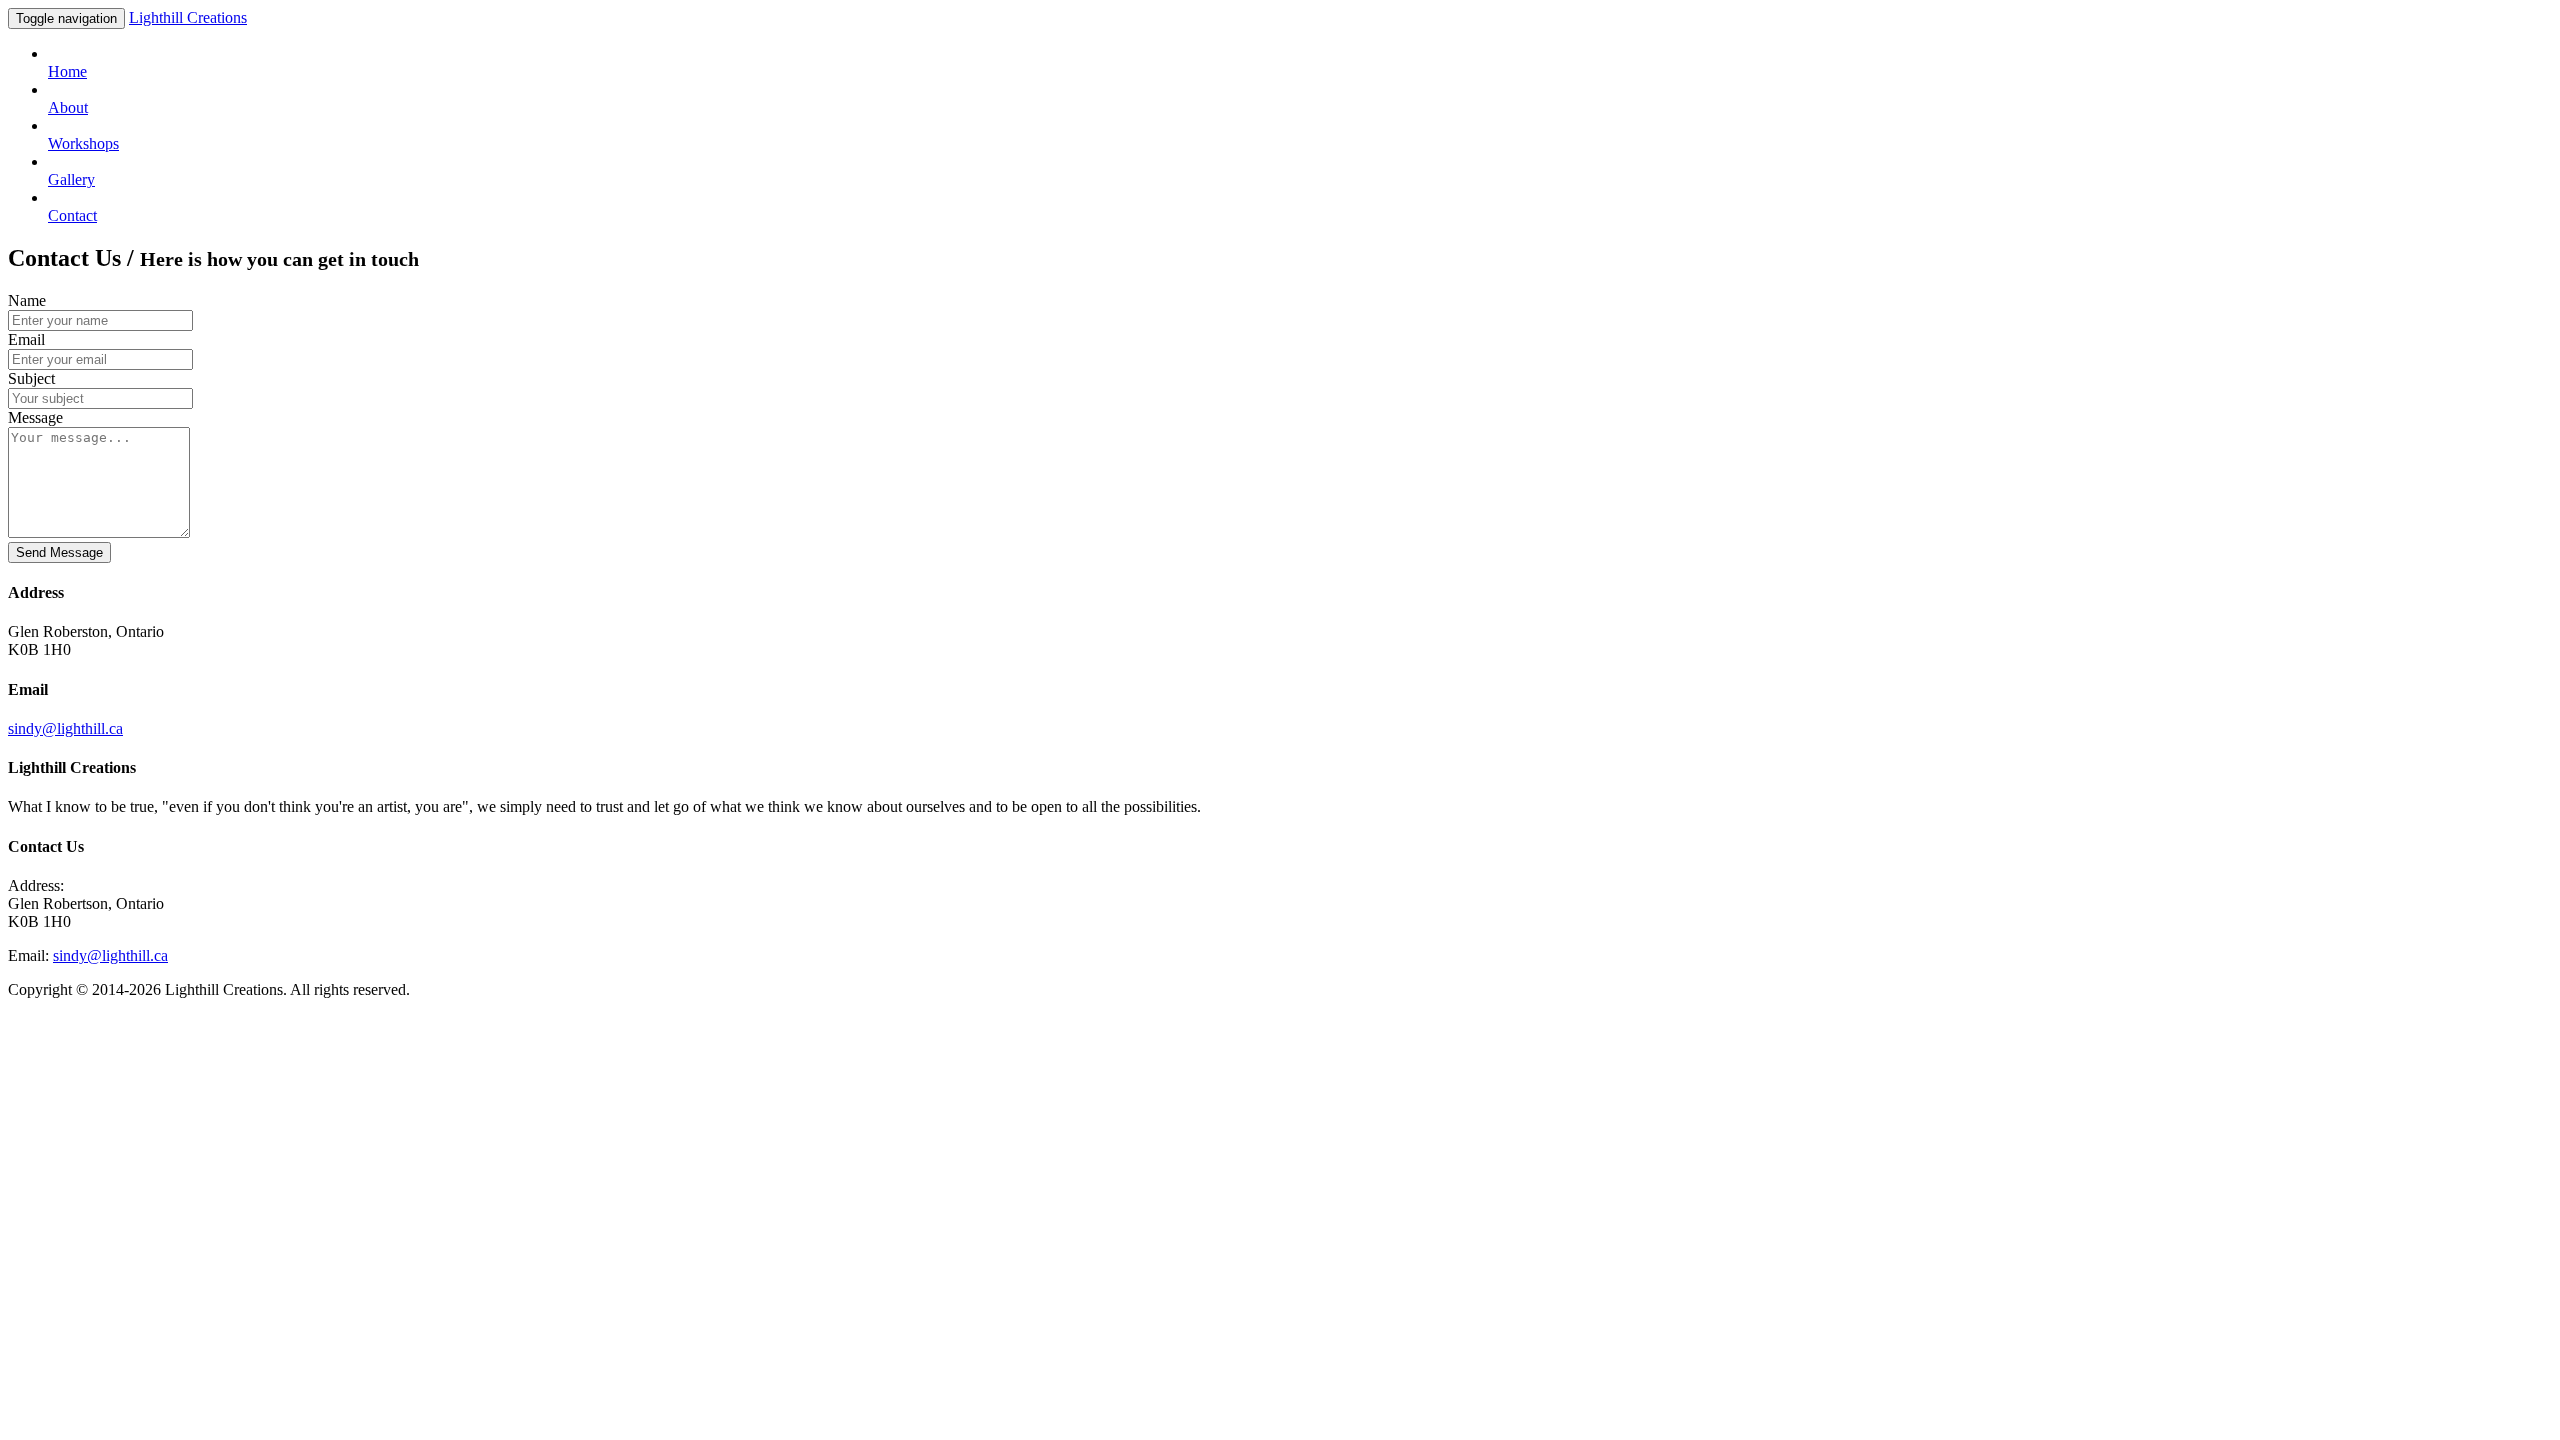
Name (27, 300)
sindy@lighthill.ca (65, 728)
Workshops (83, 143)
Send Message (59, 552)
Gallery (71, 179)
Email (26, 339)
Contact (72, 215)
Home (67, 71)
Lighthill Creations (188, 17)
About (68, 107)
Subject (31, 378)
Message (35, 417)
